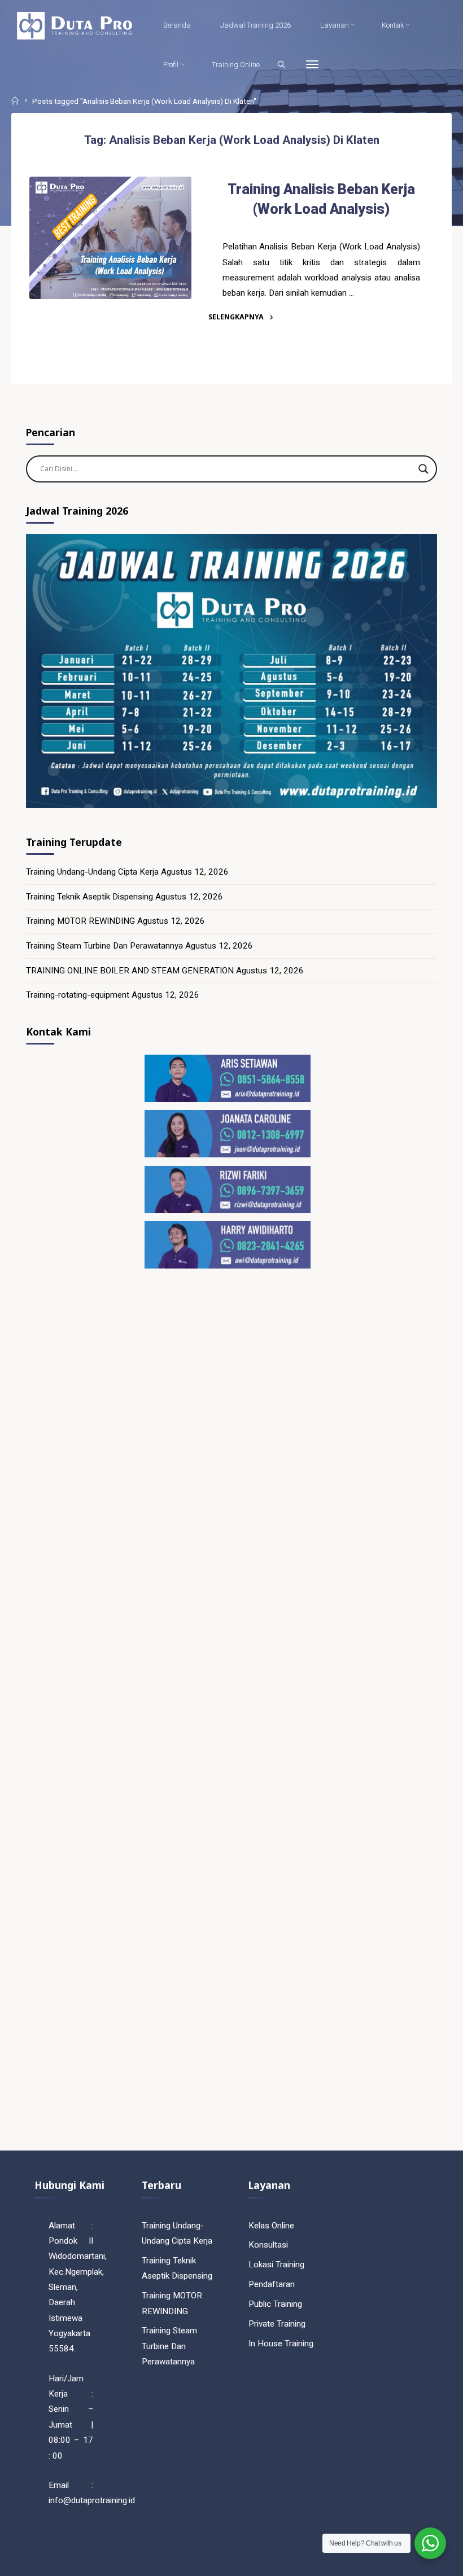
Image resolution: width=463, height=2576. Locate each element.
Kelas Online (271, 2226)
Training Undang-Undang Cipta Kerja (92, 872)
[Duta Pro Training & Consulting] (74, 25)
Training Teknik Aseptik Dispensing (89, 897)
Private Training (277, 2324)
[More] (312, 65)
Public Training (275, 2304)
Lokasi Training (276, 2265)
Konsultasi (268, 2245)
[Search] (281, 64)
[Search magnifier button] (423, 469)
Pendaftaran (272, 2284)
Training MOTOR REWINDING (80, 921)
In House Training (281, 2344)
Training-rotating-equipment (78, 995)
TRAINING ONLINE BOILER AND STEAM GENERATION (130, 971)
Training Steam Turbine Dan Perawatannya (104, 946)
